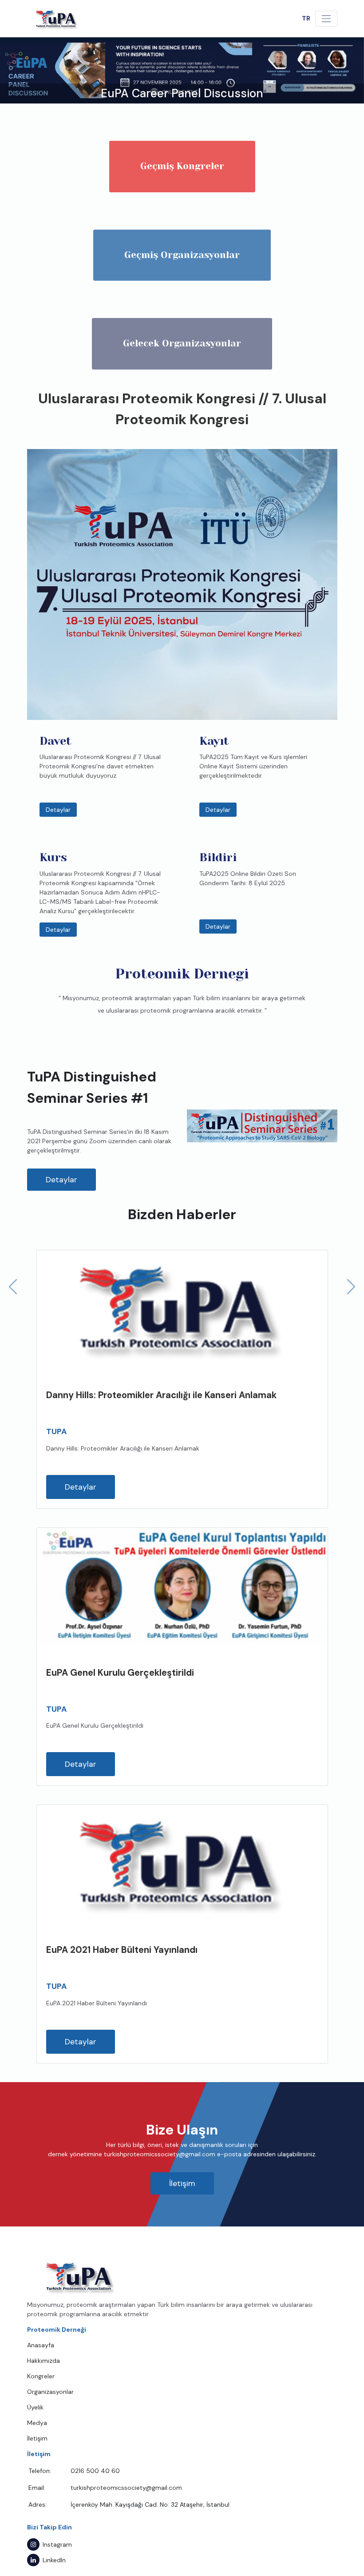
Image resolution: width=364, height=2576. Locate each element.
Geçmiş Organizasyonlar (182, 255)
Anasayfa (41, 2345)
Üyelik (35, 2407)
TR (306, 18)
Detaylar (58, 810)
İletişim (182, 2183)
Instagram (57, 2544)
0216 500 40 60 (95, 2471)
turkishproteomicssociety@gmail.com (126, 2488)
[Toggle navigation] (326, 18)
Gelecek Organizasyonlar (182, 343)
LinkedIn (54, 2560)
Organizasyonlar (50, 2392)
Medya (37, 2423)
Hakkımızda (44, 2361)
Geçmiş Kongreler (182, 166)
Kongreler (41, 2376)
